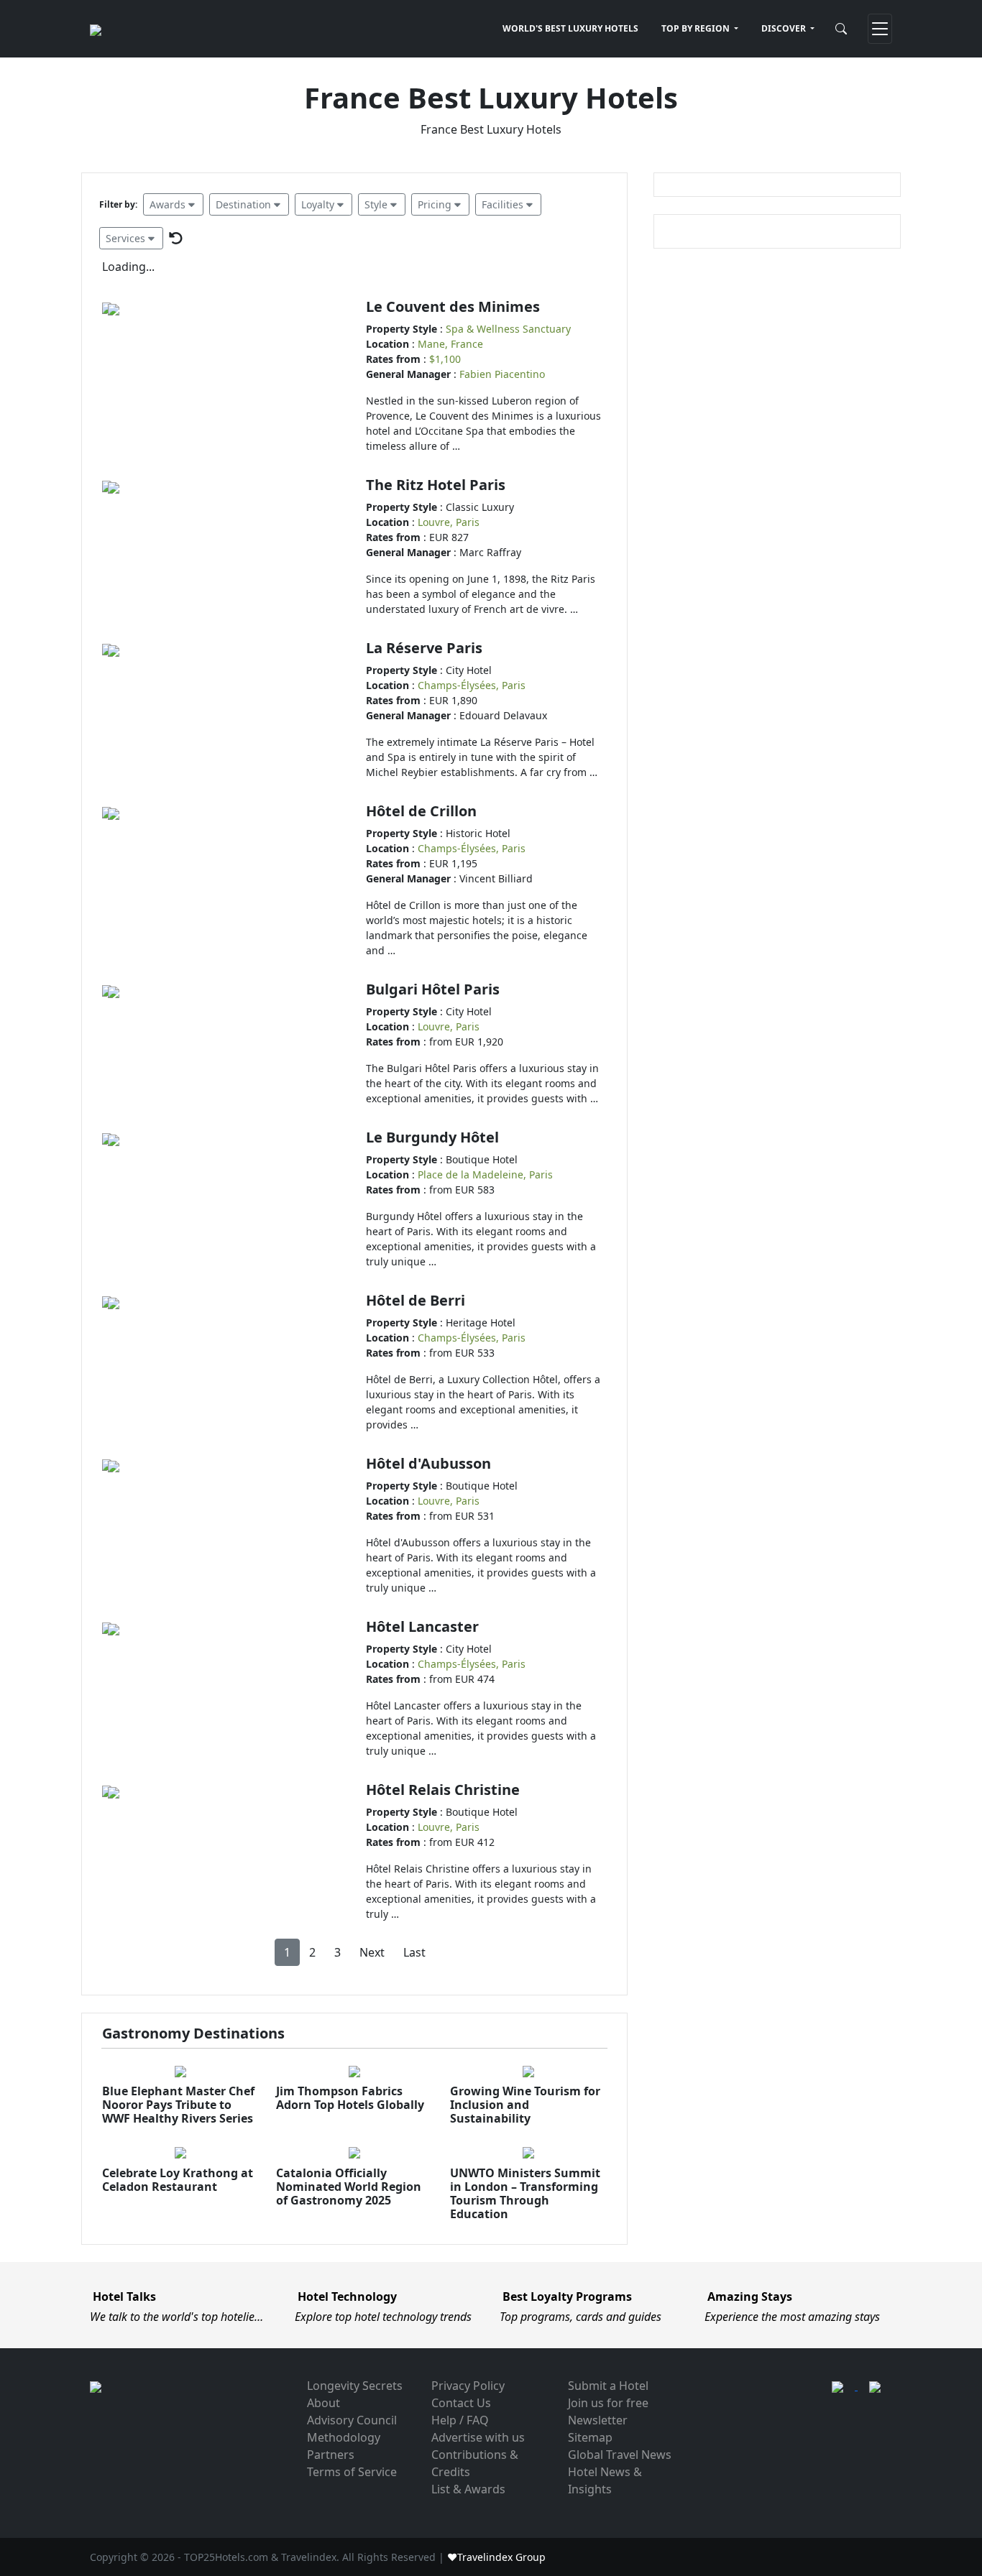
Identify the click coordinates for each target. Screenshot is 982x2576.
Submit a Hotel (608, 2386)
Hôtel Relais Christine (443, 1790)
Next (372, 1952)
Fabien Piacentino (502, 374)
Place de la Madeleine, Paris (485, 1174)
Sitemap (590, 2437)
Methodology (344, 2437)
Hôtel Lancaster (422, 1626)
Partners (331, 2455)
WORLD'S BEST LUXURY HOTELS (570, 28)
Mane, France (450, 344)
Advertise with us (478, 2437)
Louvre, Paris (449, 522)
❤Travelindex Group (496, 2557)
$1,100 (445, 359)
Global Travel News (620, 2455)
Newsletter (598, 2420)
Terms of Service (352, 2472)
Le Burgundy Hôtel (432, 1137)
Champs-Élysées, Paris (472, 685)
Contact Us (461, 2403)
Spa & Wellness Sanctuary (508, 329)
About (323, 2403)
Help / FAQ (460, 2420)
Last (414, 1952)
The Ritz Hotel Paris (436, 485)
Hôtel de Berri (416, 1300)
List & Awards (468, 2489)
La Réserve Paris (424, 648)
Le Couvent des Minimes (453, 306)
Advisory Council (352, 2420)
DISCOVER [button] (785, 28)
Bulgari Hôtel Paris (433, 989)
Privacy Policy (468, 2386)
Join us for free (608, 2403)
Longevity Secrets (355, 2386)
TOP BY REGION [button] (697, 28)
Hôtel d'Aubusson (428, 1463)
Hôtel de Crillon (421, 811)
